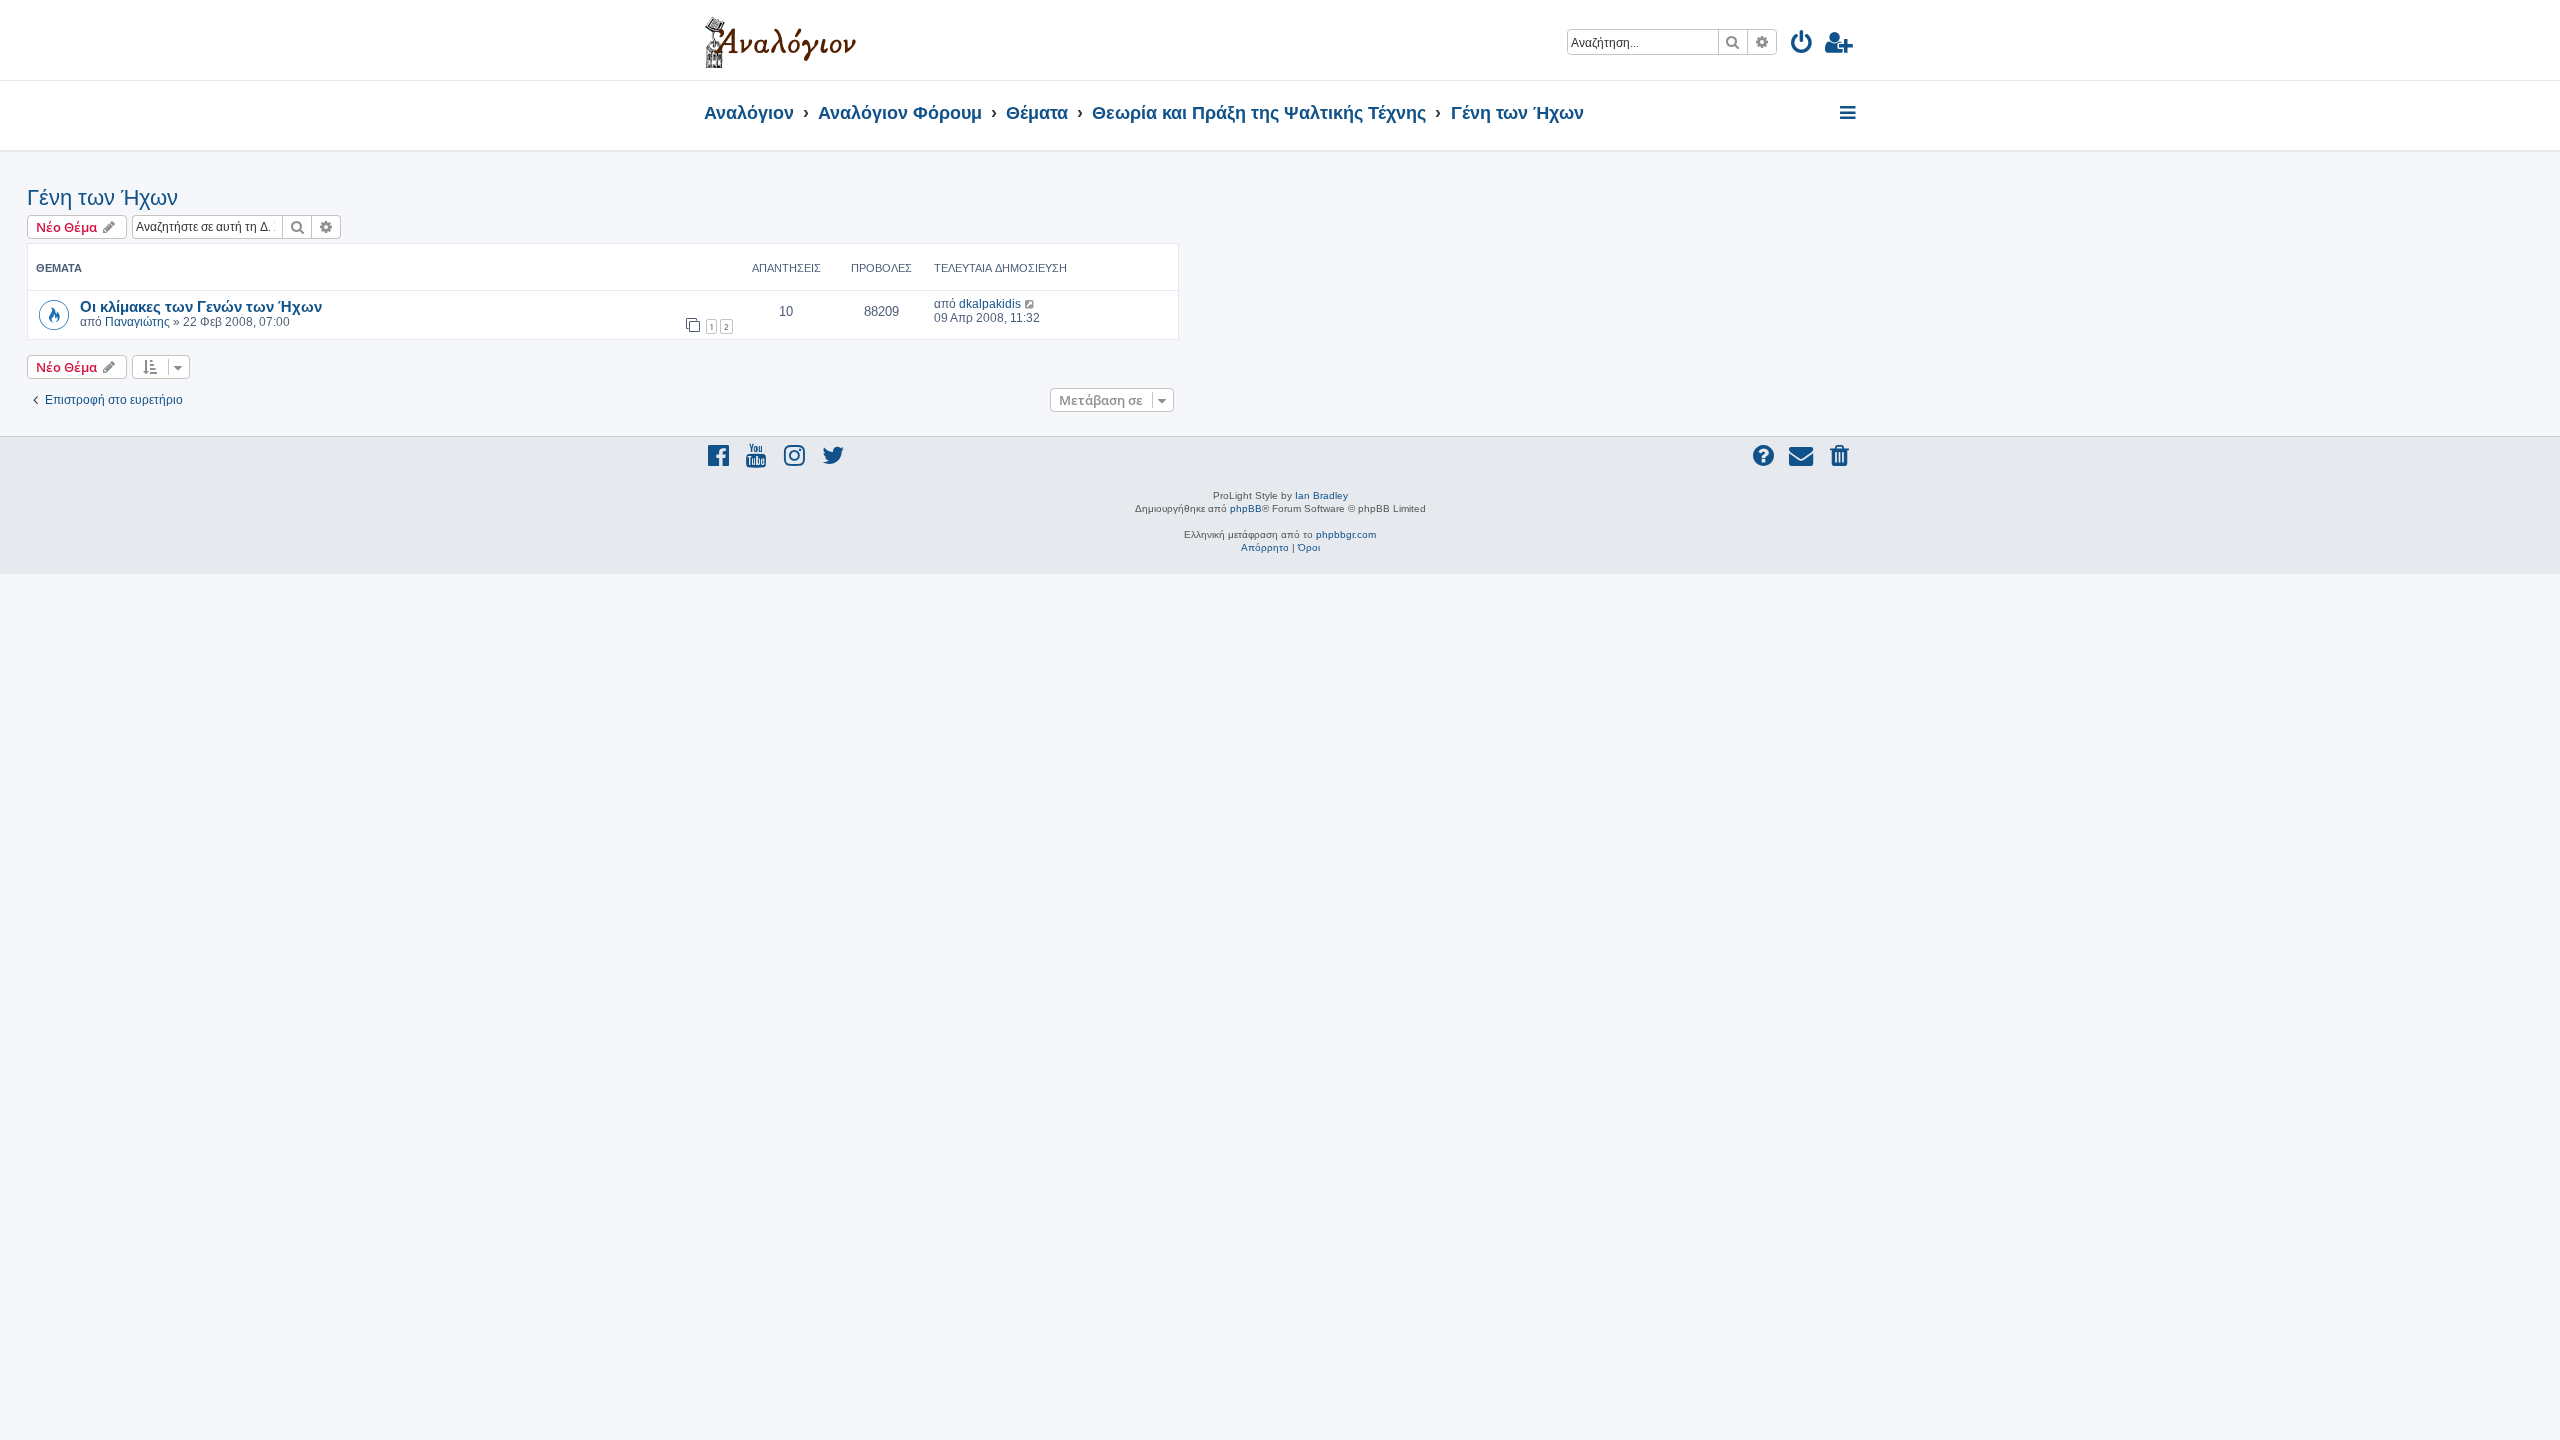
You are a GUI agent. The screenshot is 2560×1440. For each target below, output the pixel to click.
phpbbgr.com (1346, 534)
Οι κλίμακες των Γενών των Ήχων (201, 306)
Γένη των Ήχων (102, 197)
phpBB (1246, 508)
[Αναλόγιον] (780, 40)
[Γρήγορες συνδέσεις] (1849, 114)
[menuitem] (1802, 45)
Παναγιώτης (137, 322)
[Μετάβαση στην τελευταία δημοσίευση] (1030, 304)
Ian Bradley (1321, 495)
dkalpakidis (990, 304)
